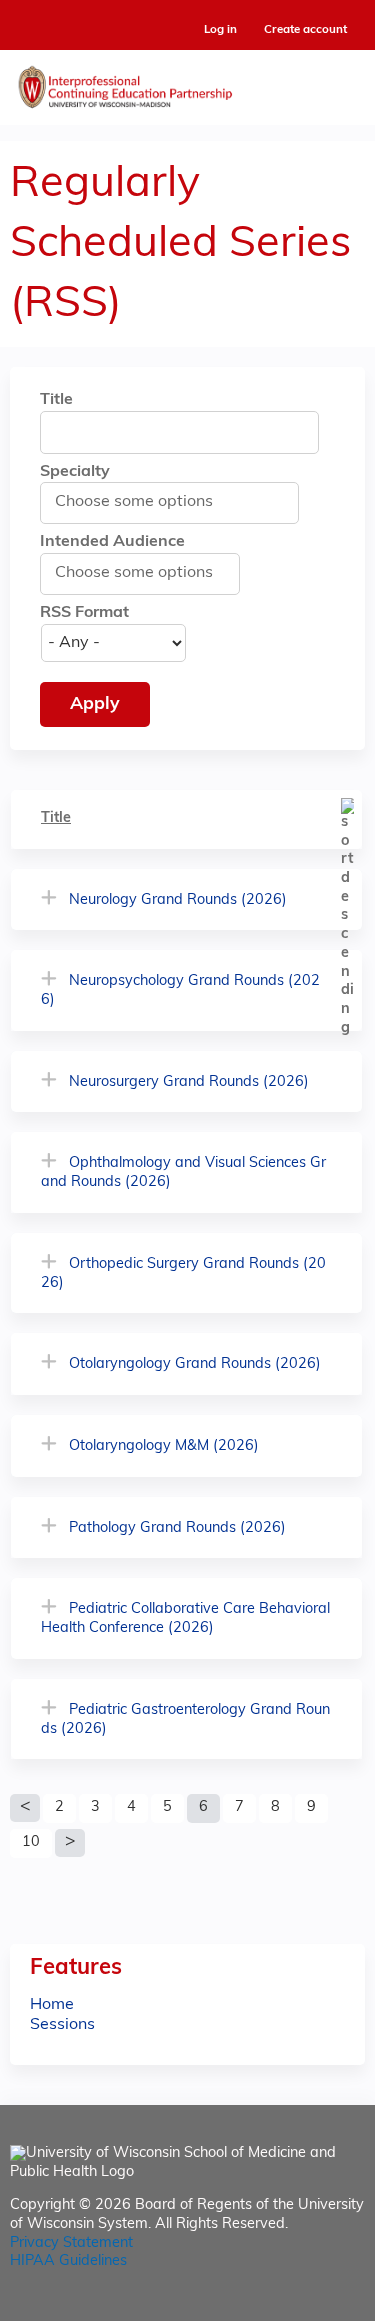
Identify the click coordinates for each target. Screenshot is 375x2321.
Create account (305, 30)
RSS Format (84, 613)
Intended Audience (112, 542)
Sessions (62, 2025)
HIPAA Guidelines (68, 2261)
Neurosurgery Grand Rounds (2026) (189, 1082)
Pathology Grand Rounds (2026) (177, 1528)
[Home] (187, 82)
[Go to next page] (70, 1843)
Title (56, 400)
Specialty (75, 472)
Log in (220, 30)
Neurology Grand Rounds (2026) (178, 900)
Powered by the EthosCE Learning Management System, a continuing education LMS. (294, 2306)
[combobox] (143, 502)
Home (52, 2005)
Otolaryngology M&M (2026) (164, 1446)
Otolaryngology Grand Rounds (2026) (195, 1364)
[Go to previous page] (25, 1808)
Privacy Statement (71, 2243)
